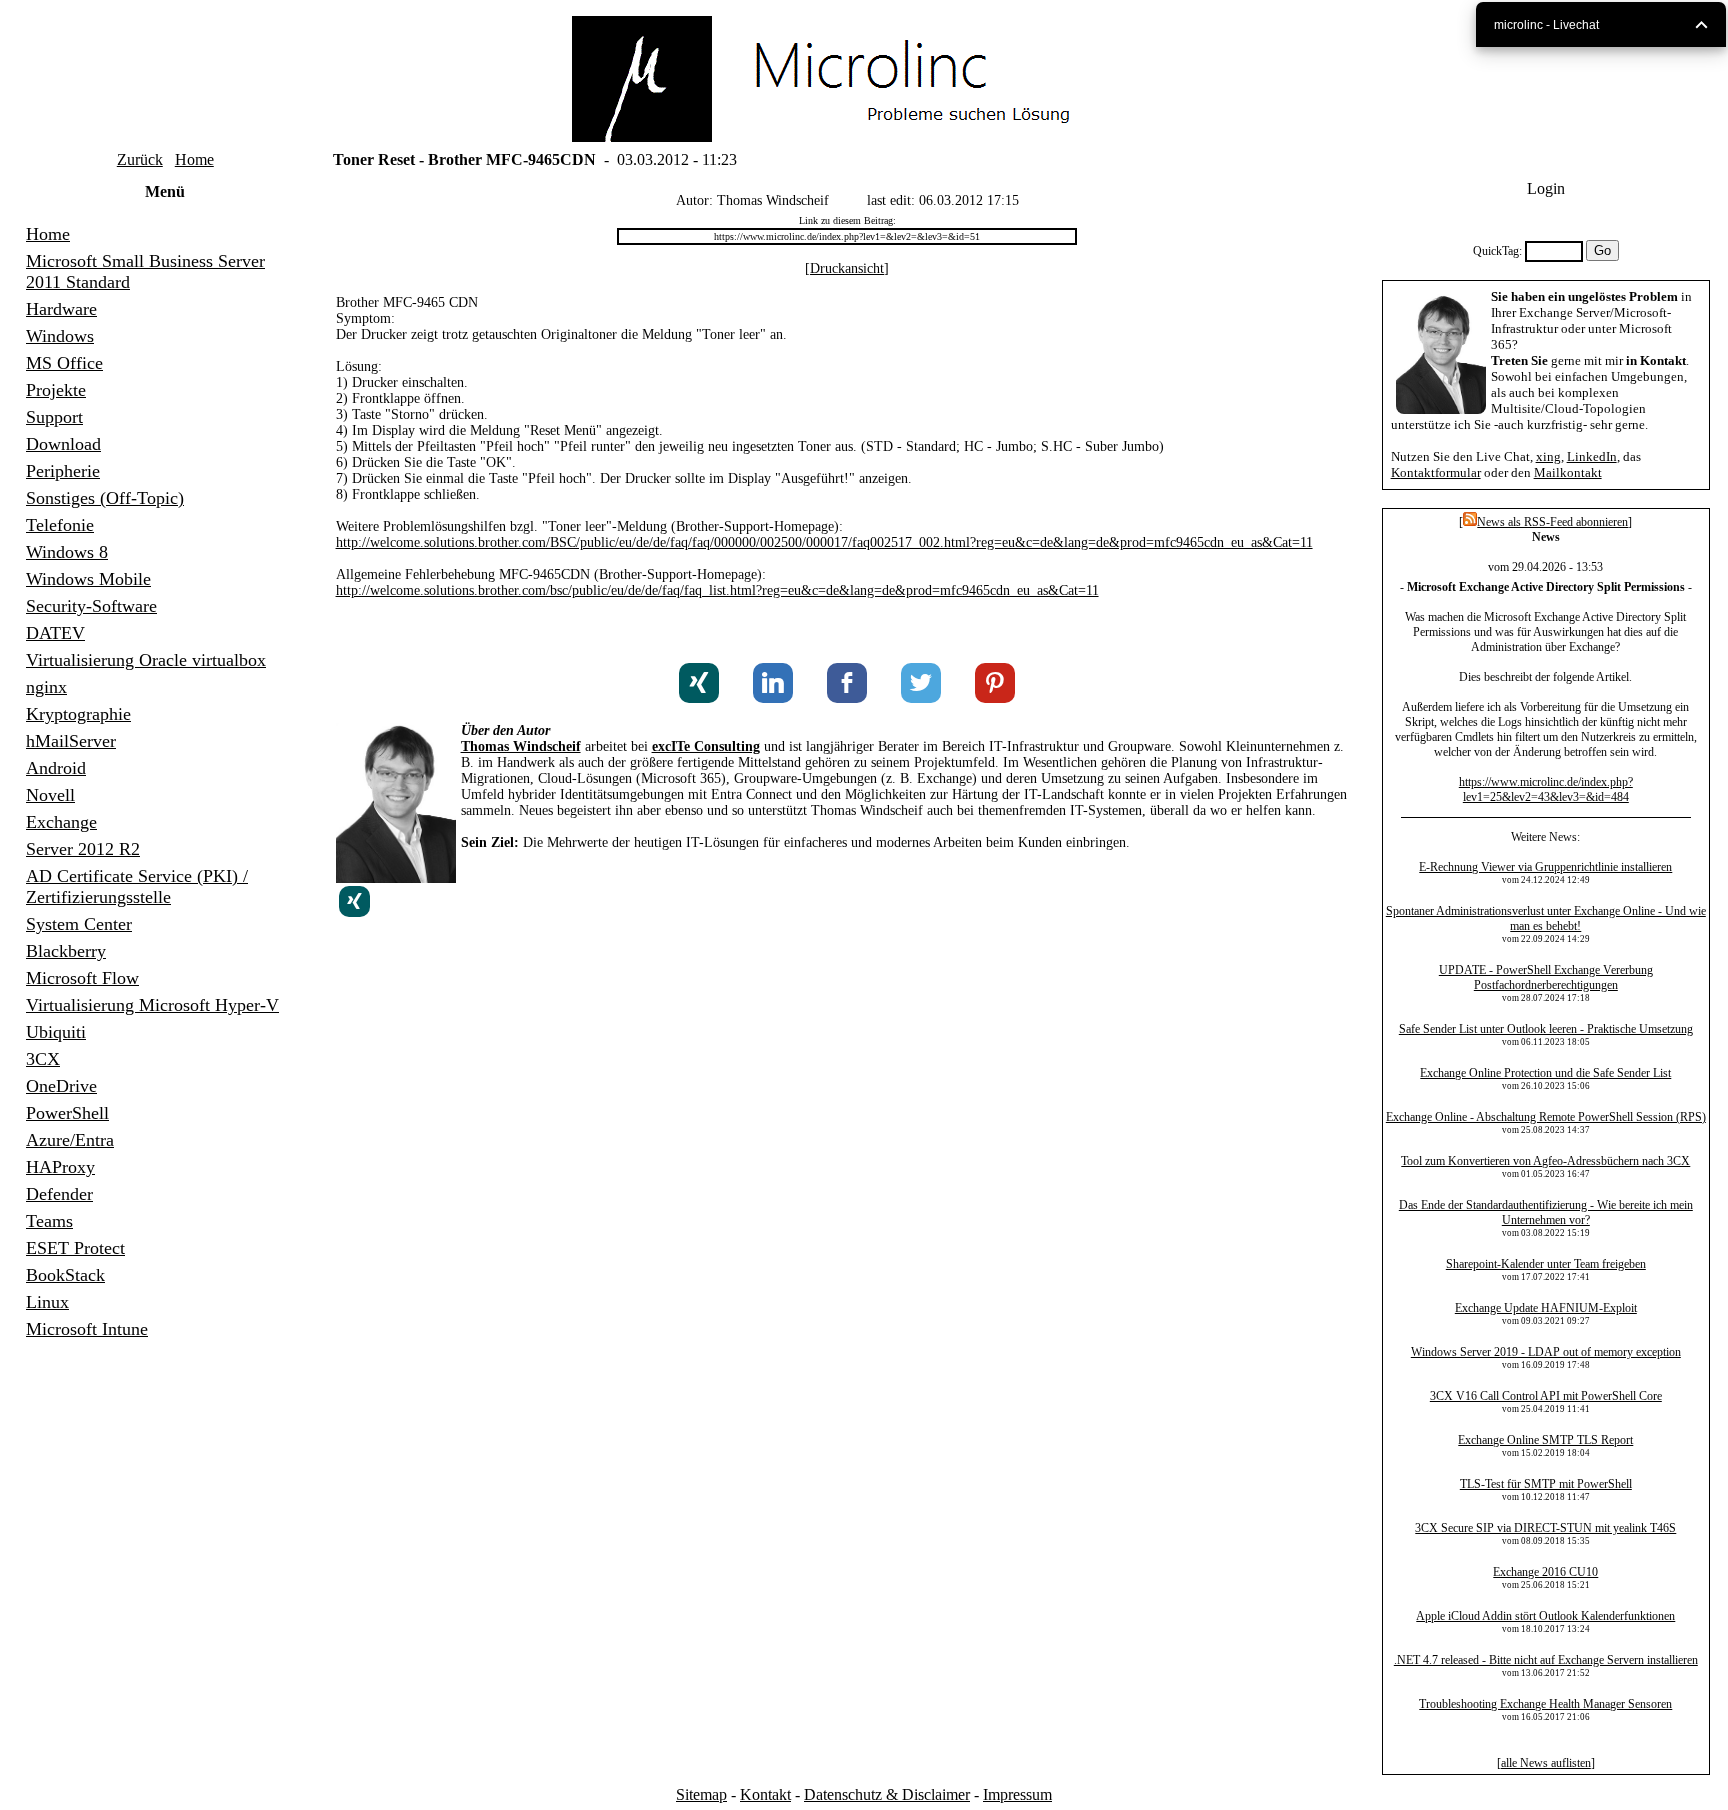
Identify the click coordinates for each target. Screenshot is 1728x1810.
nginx (46, 687)
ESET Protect (75, 1248)
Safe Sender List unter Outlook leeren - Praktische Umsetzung (1546, 1029)
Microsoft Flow (82, 978)
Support (54, 417)
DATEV (55, 633)
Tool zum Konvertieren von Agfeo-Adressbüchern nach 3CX (1545, 1161)
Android (56, 768)
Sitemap (701, 1794)
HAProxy (60, 1167)
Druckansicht (847, 268)
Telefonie (60, 525)
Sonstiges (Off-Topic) (105, 498)
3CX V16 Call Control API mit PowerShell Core (1546, 1396)
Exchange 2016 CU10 (1545, 1572)
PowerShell (67, 1113)
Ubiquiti (56, 1032)
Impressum (1017, 1794)
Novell (50, 795)
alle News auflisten (1546, 1763)
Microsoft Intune (87, 1329)
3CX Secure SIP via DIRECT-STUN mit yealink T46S (1545, 1528)
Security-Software (91, 606)
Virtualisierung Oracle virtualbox (146, 660)
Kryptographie (78, 714)
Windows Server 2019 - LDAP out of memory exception (1546, 1352)
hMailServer (71, 741)
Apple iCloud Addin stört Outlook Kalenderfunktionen (1545, 1616)
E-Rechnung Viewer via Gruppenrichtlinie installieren (1545, 867)
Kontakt (765, 1794)
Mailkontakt (1568, 472)
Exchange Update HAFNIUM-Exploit (1546, 1308)
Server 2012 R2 (83, 849)
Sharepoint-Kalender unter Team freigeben (1546, 1264)
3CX (43, 1059)
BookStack (65, 1275)
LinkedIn (1592, 456)
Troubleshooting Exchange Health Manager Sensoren (1545, 1704)
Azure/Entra (70, 1140)
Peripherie (63, 471)
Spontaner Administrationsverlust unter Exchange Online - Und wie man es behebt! (1546, 918)
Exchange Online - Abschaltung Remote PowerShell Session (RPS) (1546, 1117)
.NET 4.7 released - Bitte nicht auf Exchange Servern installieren (1546, 1660)
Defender (59, 1194)
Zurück (140, 159)
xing (1548, 456)
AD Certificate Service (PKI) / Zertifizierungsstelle (137, 886)
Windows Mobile (88, 579)
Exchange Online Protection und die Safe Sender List (1545, 1073)
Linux (47, 1302)
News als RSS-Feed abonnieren (1552, 522)
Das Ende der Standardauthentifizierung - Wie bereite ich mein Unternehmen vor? (1546, 1212)
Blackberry (66, 951)
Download (63, 444)
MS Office (64, 363)
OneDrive (61, 1086)
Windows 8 (67, 552)
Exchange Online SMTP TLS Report (1545, 1440)
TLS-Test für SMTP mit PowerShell (1546, 1484)
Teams (49, 1221)
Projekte (56, 390)
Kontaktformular (1436, 472)
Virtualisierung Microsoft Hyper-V (152, 1005)
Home (194, 159)
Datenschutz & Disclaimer (887, 1794)
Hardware (61, 309)
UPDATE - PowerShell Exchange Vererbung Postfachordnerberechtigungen (1546, 977)
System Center (79, 924)
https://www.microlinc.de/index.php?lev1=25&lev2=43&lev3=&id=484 (1546, 789)
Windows (60, 336)
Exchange (61, 822)
